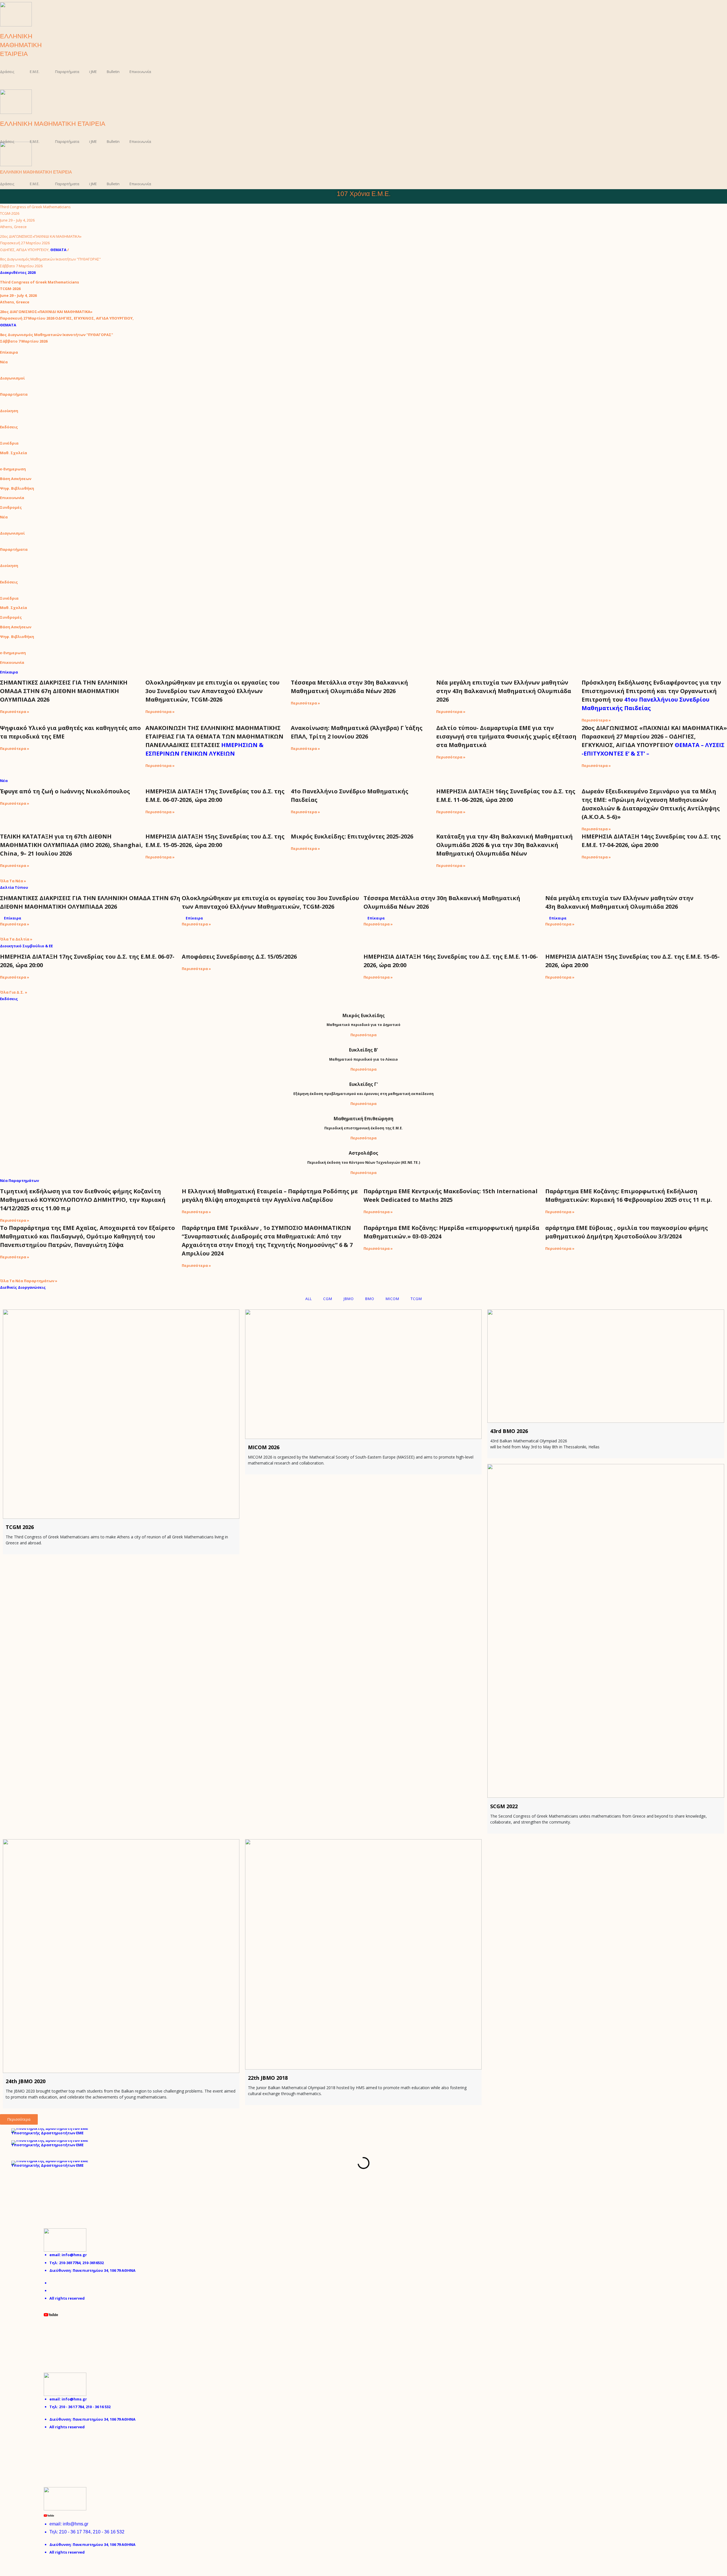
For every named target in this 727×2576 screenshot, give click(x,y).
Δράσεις (7, 72)
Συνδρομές (11, 507)
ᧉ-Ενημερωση (13, 469)
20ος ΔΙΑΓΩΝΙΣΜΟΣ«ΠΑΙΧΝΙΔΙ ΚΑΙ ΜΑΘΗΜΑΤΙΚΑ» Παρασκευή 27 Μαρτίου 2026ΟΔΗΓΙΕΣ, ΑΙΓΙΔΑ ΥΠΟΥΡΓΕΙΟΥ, (41, 243)
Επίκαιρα (9, 352)
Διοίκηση (9, 411)
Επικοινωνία (140, 72)
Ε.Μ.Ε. (35, 72)
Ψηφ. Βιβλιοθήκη (17, 488)
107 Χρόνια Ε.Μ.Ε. (364, 194)
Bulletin (113, 72)
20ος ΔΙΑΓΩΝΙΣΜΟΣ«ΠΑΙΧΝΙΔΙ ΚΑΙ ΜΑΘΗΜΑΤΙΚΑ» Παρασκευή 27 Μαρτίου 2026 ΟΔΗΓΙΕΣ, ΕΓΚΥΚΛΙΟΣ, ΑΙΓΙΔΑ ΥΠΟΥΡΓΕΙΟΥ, (67, 318)
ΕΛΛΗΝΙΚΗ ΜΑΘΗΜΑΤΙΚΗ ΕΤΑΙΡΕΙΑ (21, 45)
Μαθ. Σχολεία (13, 453)
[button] (2, 86)
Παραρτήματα (67, 72)
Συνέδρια (9, 443)
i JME (93, 72)
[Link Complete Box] (73, 701)
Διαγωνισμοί (12, 378)
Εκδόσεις (9, 427)
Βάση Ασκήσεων (16, 479)
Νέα (4, 362)
